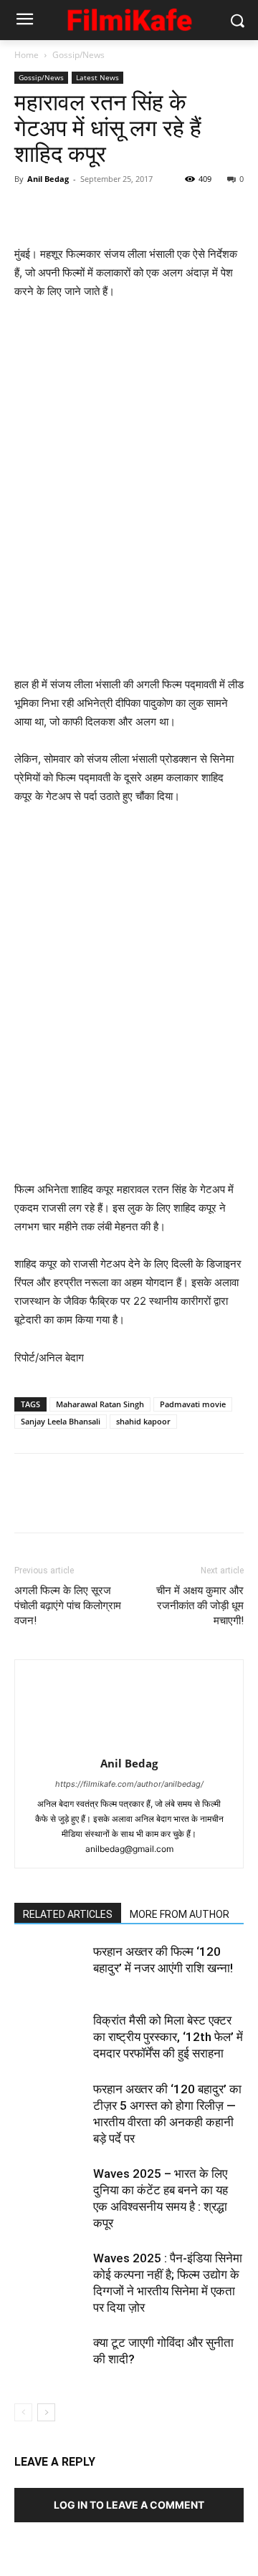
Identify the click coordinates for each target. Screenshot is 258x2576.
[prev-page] (23, 2412)
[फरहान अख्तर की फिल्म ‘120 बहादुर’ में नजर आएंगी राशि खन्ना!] (50, 1968)
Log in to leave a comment (129, 2505)
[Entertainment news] (129, 18)
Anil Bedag (48, 179)
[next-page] (46, 2412)
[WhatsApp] (128, 211)
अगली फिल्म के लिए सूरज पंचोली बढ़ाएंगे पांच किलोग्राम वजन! (68, 1606)
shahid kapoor (143, 1421)
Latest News (97, 77)
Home (27, 55)
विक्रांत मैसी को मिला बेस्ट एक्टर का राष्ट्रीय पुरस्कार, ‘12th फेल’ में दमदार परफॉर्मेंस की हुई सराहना (168, 2037)
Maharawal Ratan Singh (100, 1404)
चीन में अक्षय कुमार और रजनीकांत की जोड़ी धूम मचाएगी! (200, 1606)
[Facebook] (29, 211)
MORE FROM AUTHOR (180, 1914)
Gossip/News (78, 55)
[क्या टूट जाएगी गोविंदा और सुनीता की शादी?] (50, 2359)
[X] (62, 211)
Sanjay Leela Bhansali (61, 1421)
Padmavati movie (193, 1404)
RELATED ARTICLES (68, 1914)
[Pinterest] (95, 211)
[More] (161, 211)
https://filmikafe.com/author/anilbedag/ (129, 1784)
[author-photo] (129, 1743)
